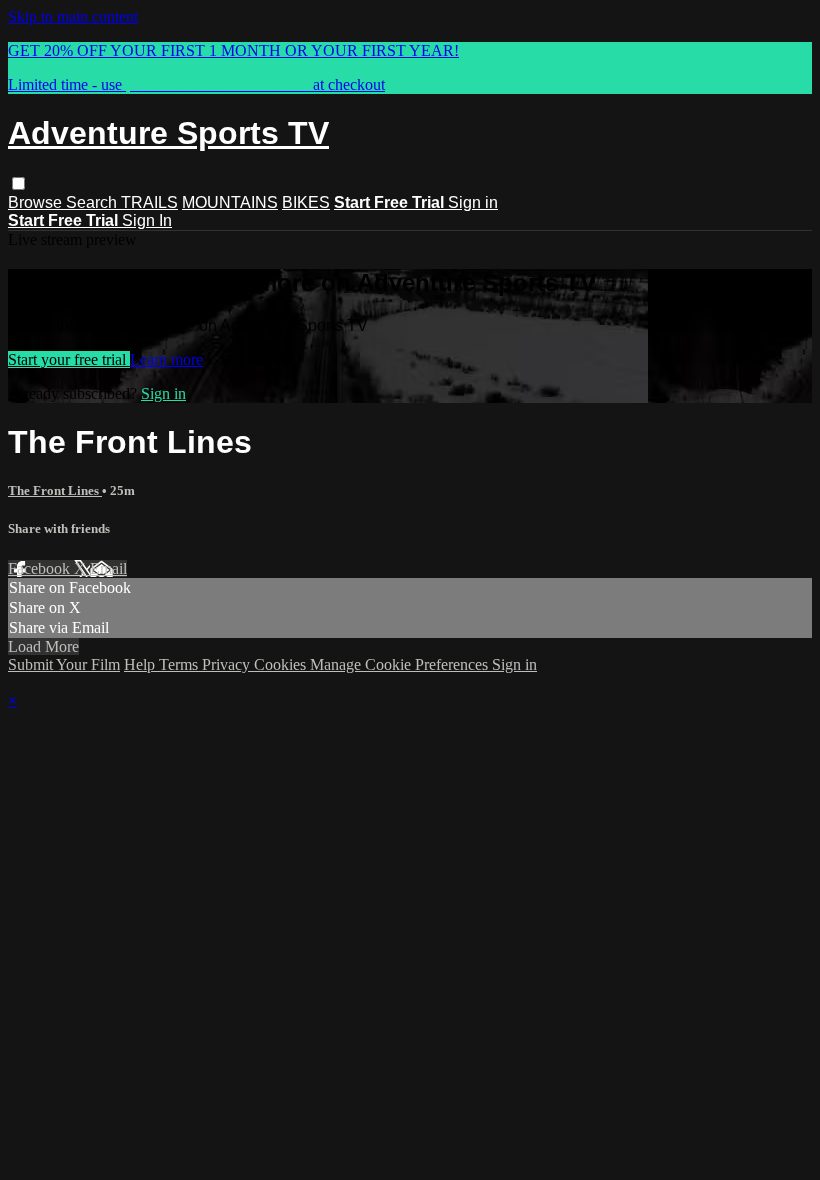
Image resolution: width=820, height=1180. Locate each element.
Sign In (147, 220)
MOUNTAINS (230, 202)
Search (93, 202)
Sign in (473, 202)
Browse (37, 202)
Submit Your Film (64, 664)
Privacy (228, 664)
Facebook (41, 568)
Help (141, 664)
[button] (18, 183)
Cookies (282, 664)
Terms (180, 664)
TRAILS (149, 202)
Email (108, 568)
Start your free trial (69, 359)
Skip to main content (73, 16)
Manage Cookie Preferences (401, 664)
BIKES (306, 202)
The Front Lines (55, 490)
